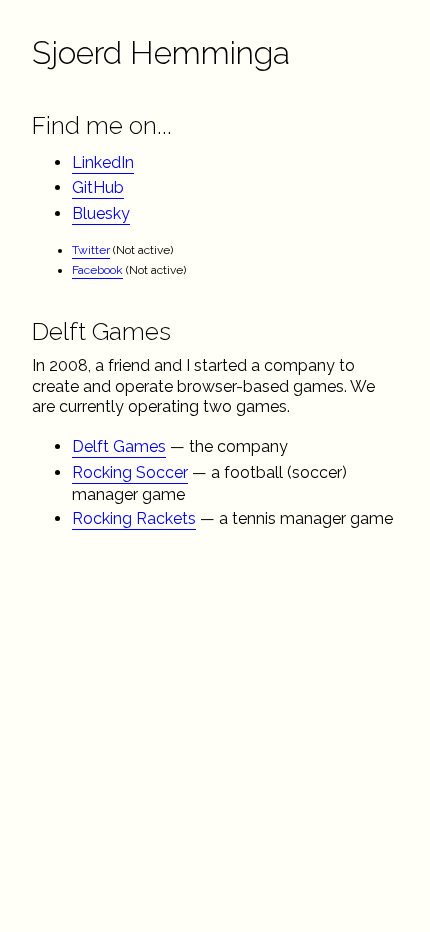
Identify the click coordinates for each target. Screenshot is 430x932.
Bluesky (101, 213)
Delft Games (119, 446)
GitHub (98, 187)
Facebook (97, 270)
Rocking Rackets (134, 518)
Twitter (91, 250)
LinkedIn (103, 162)
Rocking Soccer (130, 472)
